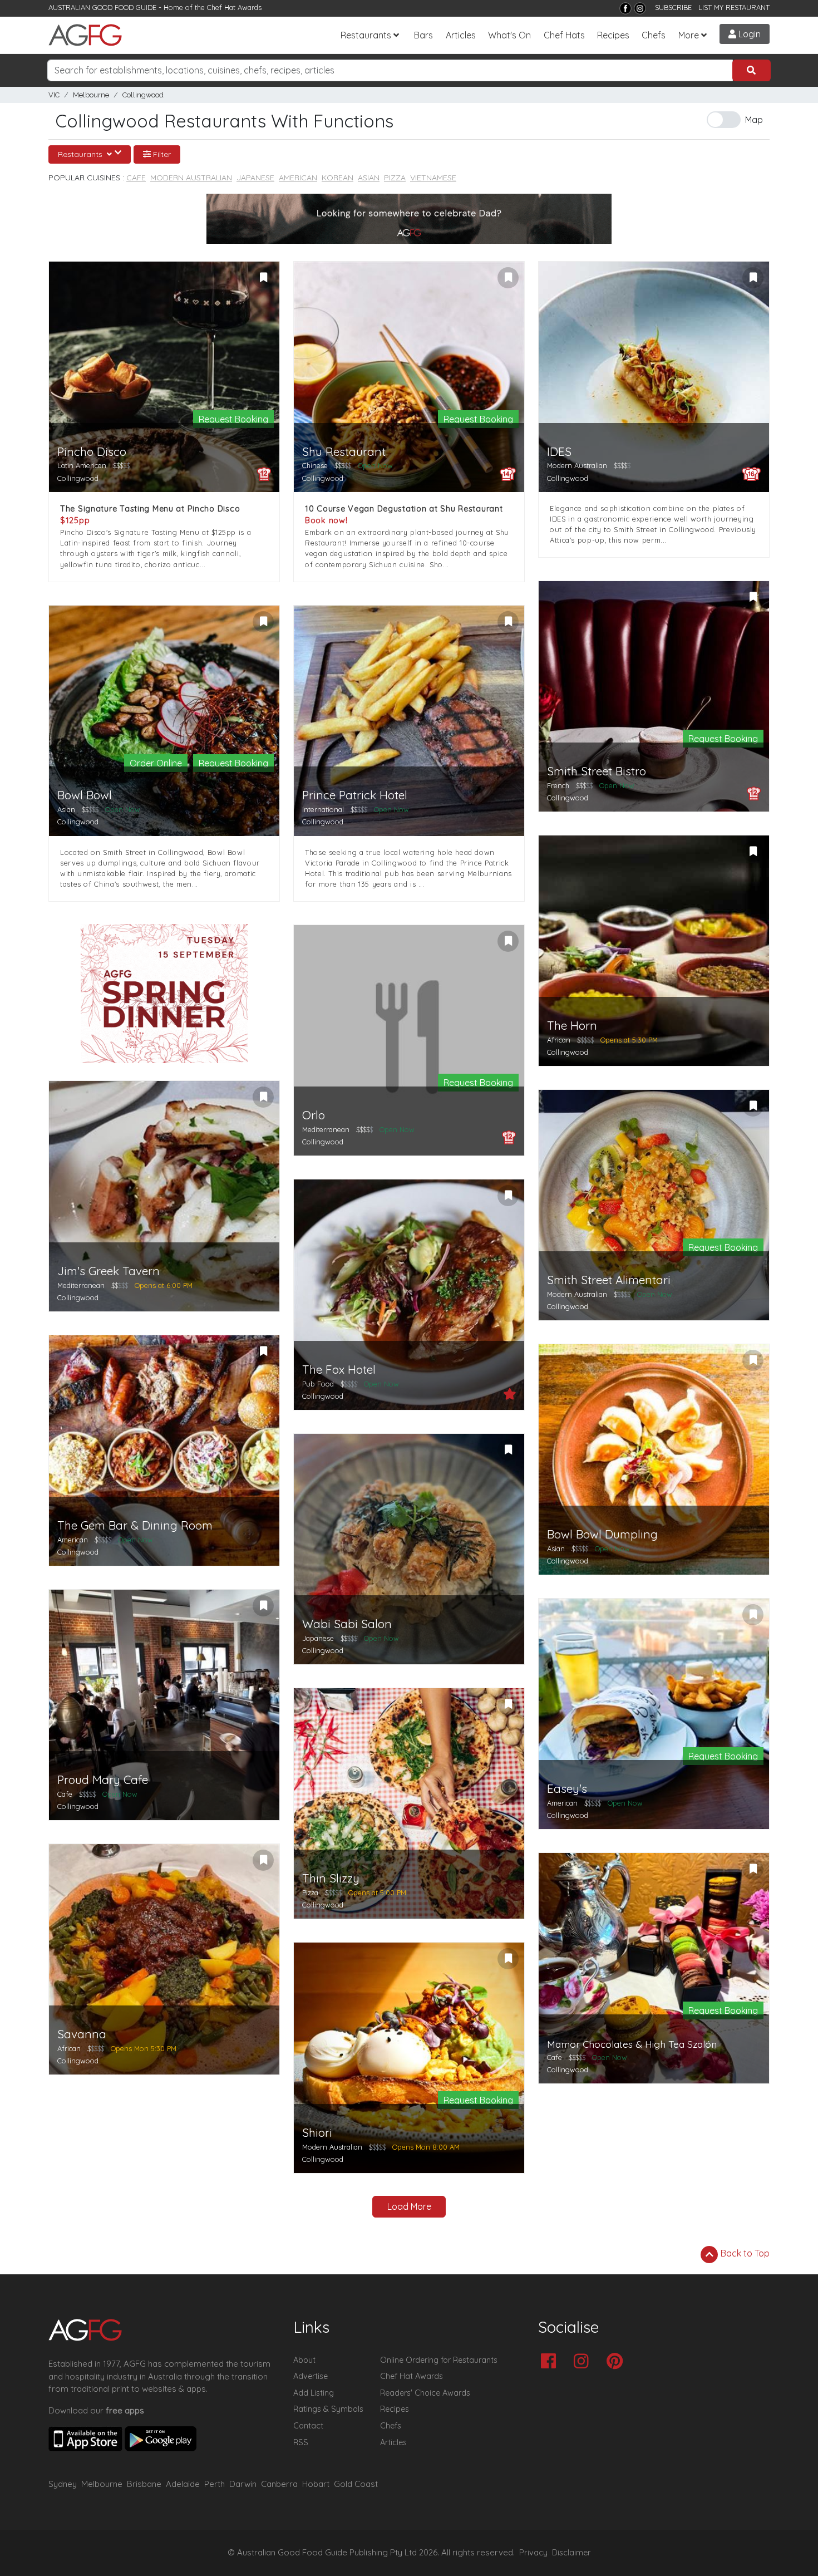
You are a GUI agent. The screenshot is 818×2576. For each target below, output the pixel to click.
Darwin (243, 2484)
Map (754, 120)
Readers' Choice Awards (425, 2393)
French (558, 785)
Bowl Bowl (85, 795)
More (689, 35)
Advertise (311, 2376)
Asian (369, 178)
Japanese (255, 178)
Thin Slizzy (331, 1878)
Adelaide (183, 2484)
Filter (161, 154)
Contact (308, 2426)
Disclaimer (571, 2553)
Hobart (316, 2484)
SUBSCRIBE (673, 7)
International (323, 809)
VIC (54, 95)
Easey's (567, 1789)
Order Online (156, 763)
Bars (423, 35)
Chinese (315, 465)
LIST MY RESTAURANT (734, 7)
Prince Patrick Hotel (355, 795)
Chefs (654, 35)
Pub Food (318, 1384)
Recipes (613, 35)
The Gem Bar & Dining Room (135, 1525)
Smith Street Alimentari (609, 1280)
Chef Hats (564, 35)
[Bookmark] (263, 278)
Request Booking (233, 419)
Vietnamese (433, 178)
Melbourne (91, 95)
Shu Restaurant (344, 452)
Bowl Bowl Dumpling (602, 1534)
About (304, 2360)
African (559, 1040)
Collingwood (143, 95)
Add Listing (314, 2393)
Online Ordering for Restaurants (439, 2360)
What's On (509, 35)
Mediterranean (326, 1129)
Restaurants (366, 35)
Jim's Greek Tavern (109, 1271)
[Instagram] (640, 8)
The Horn (572, 1026)
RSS (301, 2442)
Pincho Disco (92, 452)
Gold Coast (356, 2484)
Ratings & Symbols (328, 2409)
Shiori (317, 2133)
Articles (461, 35)
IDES (559, 452)
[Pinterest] (617, 2362)
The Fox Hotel (339, 1370)
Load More (409, 2206)
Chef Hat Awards (234, 7)
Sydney (63, 2484)
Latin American (82, 465)
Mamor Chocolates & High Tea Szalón (632, 2044)
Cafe (136, 178)
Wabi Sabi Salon (347, 1624)
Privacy (533, 2553)
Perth (215, 2484)
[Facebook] (625, 8)
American (298, 178)
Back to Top (744, 2253)
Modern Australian (191, 178)
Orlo (314, 1115)
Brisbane (144, 2484)
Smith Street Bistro (597, 771)
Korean (337, 178)
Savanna (82, 2034)
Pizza (395, 178)
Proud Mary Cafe (103, 1780)
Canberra (279, 2484)
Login (748, 34)
